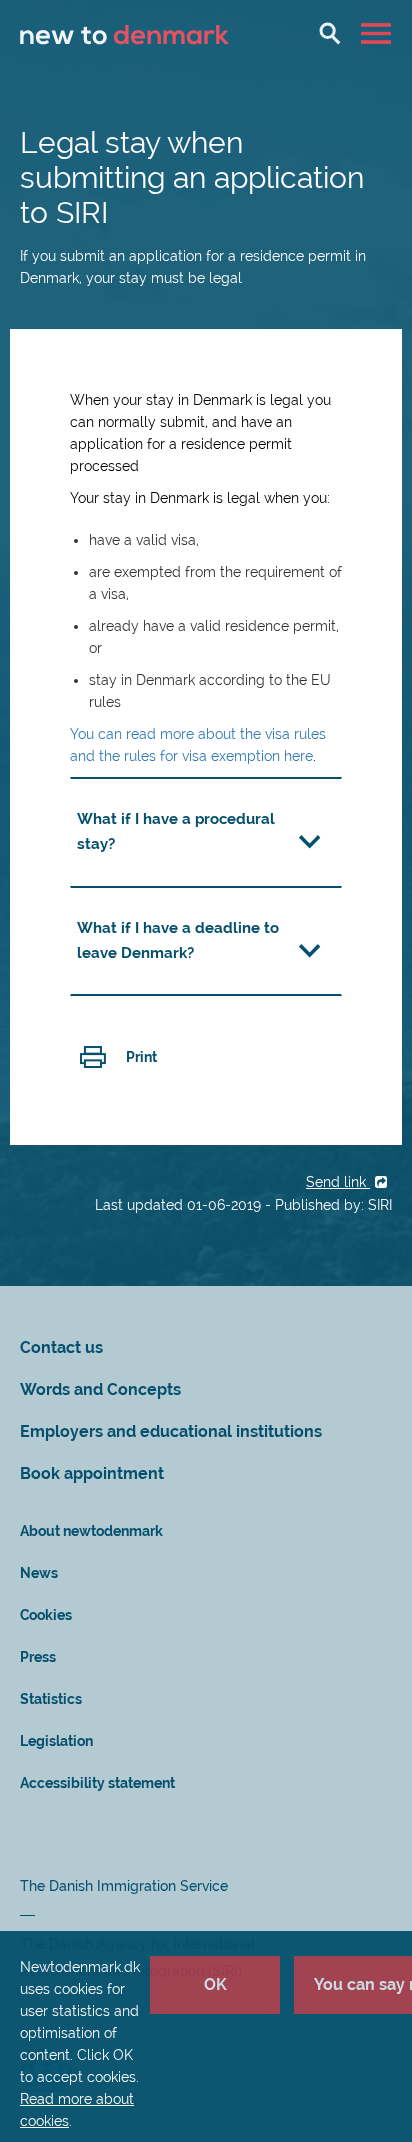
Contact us (61, 1347)
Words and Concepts (100, 1389)
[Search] (330, 33)
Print (141, 1057)
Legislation (56, 1741)
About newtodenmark (91, 1531)
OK (215, 1984)
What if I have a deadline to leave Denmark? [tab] (178, 940)
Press (38, 1657)
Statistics (51, 1699)
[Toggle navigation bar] (378, 33)
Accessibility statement (97, 1783)
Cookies (46, 1615)
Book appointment (92, 1473)
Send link (338, 1182)
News (39, 1573)
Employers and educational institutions (171, 1431)
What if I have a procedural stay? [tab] (176, 831)
